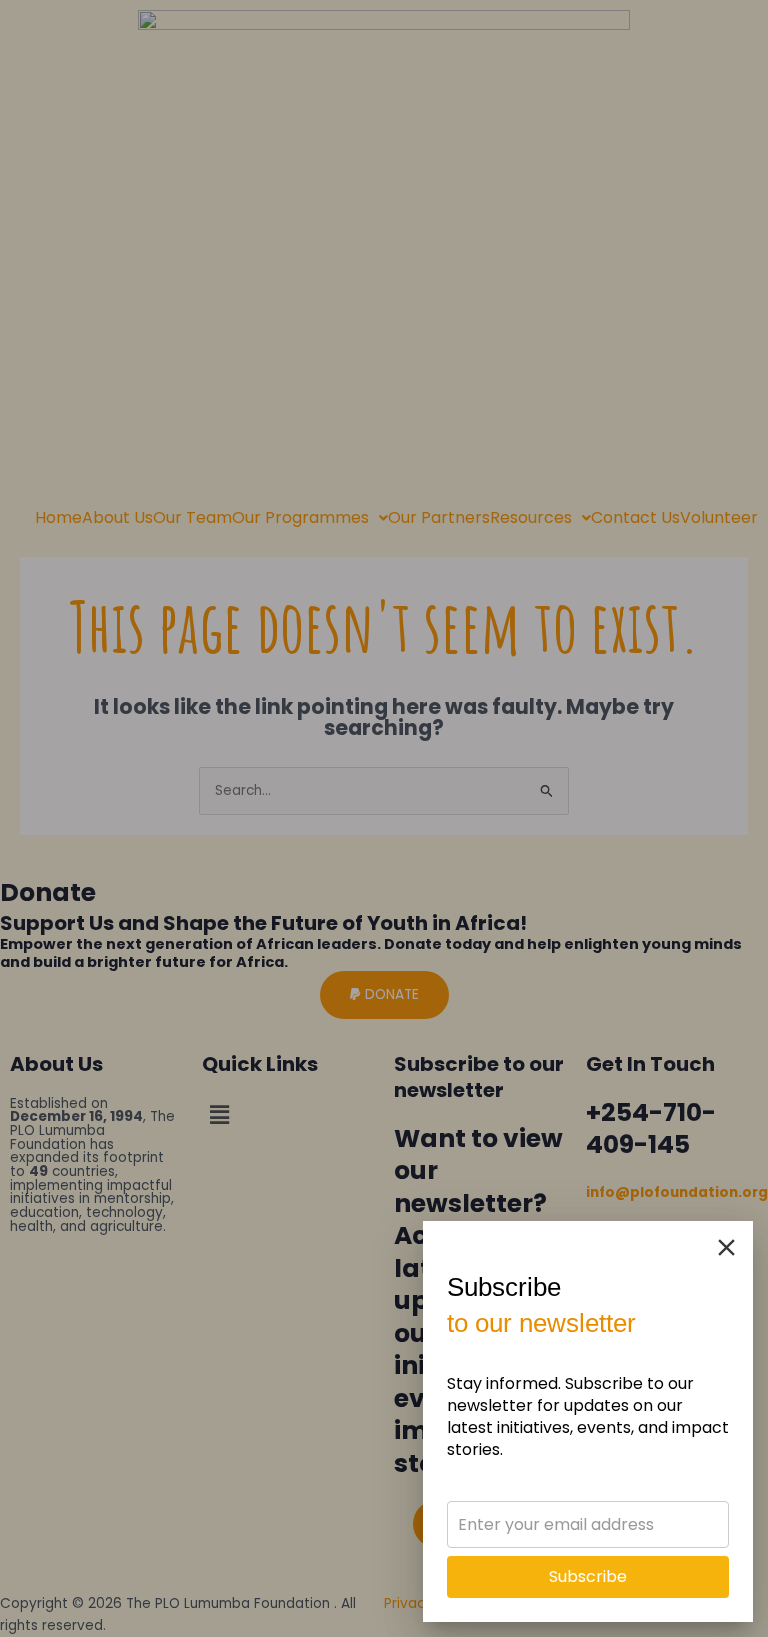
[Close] (726, 1247)
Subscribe (588, 1576)
